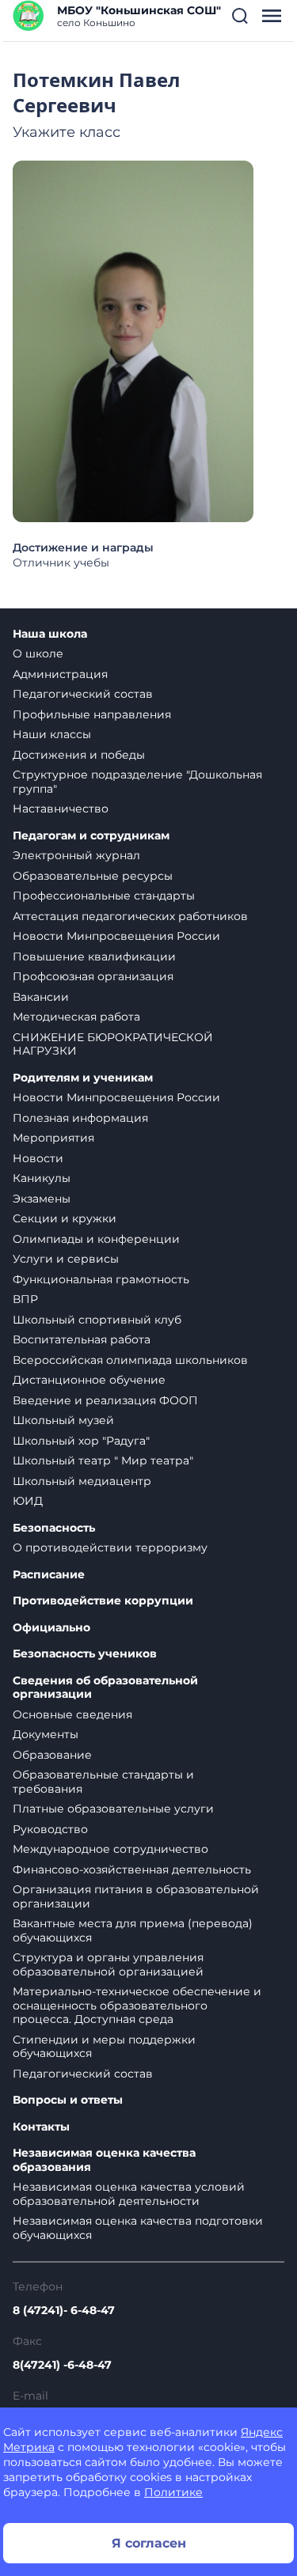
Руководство (50, 1829)
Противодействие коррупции (103, 1601)
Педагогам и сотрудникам (91, 836)
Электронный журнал (76, 855)
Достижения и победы (79, 755)
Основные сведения (72, 1714)
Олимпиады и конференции (96, 1239)
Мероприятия (53, 1138)
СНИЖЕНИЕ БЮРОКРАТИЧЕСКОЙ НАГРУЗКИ (113, 1044)
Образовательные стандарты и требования (103, 1782)
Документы (46, 1734)
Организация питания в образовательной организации (136, 1896)
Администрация (60, 674)
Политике (173, 2492)
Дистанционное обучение (89, 1380)
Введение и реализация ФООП (105, 1400)
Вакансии (41, 997)
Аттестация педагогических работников (130, 916)
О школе (38, 653)
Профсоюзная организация (93, 976)
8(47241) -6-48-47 (62, 2365)
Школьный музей (63, 1420)
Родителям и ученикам (83, 1078)
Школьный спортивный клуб (97, 1320)
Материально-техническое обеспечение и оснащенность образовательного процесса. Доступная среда (137, 2005)
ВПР (25, 1299)
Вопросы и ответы (68, 2100)
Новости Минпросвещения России (116, 936)
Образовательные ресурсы (93, 876)
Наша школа (50, 634)
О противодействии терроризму (110, 1547)
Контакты (41, 2127)
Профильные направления (92, 714)
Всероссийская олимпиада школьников (130, 1360)
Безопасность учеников (85, 1654)
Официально (51, 1628)
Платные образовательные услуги (113, 1809)
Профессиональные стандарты (104, 896)
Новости (38, 1158)
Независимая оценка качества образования (104, 2160)
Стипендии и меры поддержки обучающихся (104, 2047)
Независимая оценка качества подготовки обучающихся (138, 2228)
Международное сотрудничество (110, 1849)
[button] (240, 16)
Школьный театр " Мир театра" (103, 1460)
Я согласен (149, 2543)
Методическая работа (76, 1017)
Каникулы (42, 1178)
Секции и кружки (65, 1218)
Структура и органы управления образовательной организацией (108, 1964)
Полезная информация (80, 1118)
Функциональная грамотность (101, 1279)
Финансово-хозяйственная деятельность (132, 1869)
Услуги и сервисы (66, 1259)
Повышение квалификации (94, 957)
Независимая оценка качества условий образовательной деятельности (129, 2194)
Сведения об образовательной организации (105, 1688)
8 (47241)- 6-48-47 (64, 2310)
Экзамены (42, 1199)
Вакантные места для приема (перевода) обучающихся (133, 1930)
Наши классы (52, 734)
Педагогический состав (83, 694)
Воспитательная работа (82, 1339)
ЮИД (28, 1501)
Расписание (49, 1575)
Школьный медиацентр (82, 1481)
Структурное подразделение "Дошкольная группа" (137, 782)
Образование (52, 1755)
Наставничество (61, 809)
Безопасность (54, 1528)
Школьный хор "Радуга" (81, 1441)
